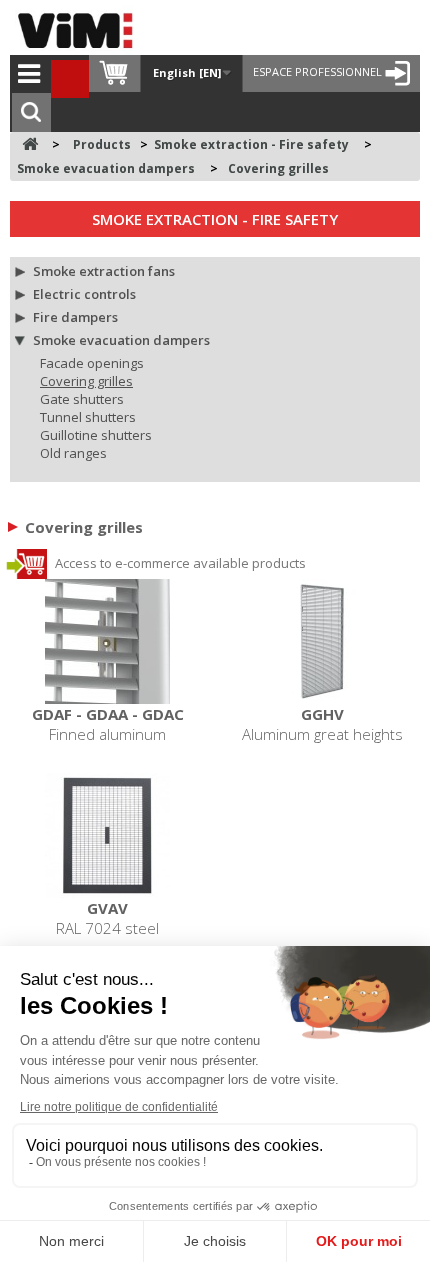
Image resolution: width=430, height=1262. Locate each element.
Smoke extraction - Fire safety (215, 219)
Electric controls (84, 294)
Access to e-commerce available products (179, 563)
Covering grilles (86, 381)
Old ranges (73, 453)
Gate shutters (82, 399)
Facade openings (92, 363)
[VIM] (80, 30)
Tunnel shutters (88, 417)
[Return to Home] (30, 144)
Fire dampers (75, 317)
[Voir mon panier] (114, 73)
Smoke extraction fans (104, 271)
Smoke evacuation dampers (121, 340)
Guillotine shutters (96, 435)
